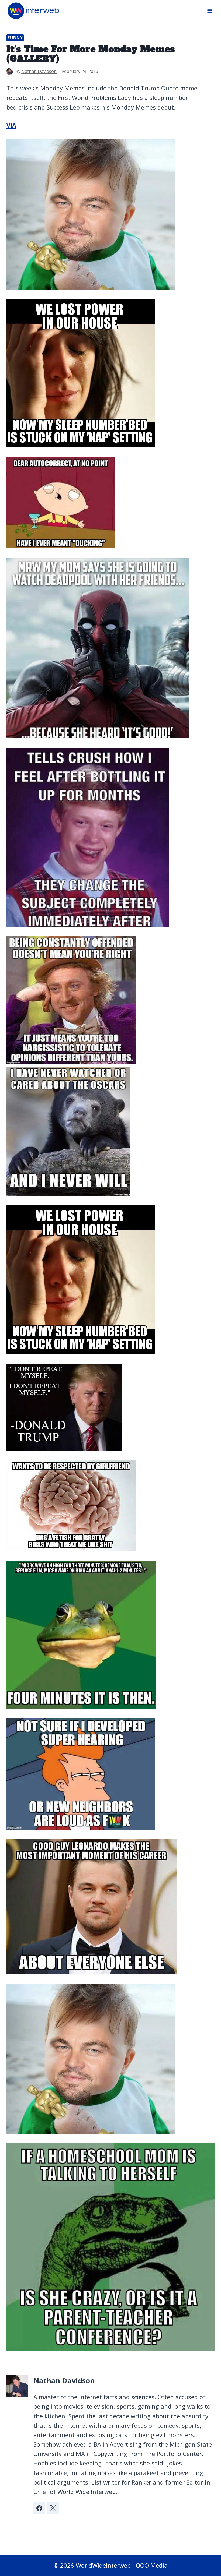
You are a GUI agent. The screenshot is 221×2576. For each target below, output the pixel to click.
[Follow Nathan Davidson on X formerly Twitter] (53, 2508)
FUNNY (15, 38)
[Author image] (10, 71)
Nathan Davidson (39, 71)
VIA (11, 125)
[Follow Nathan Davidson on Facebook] (39, 2508)
